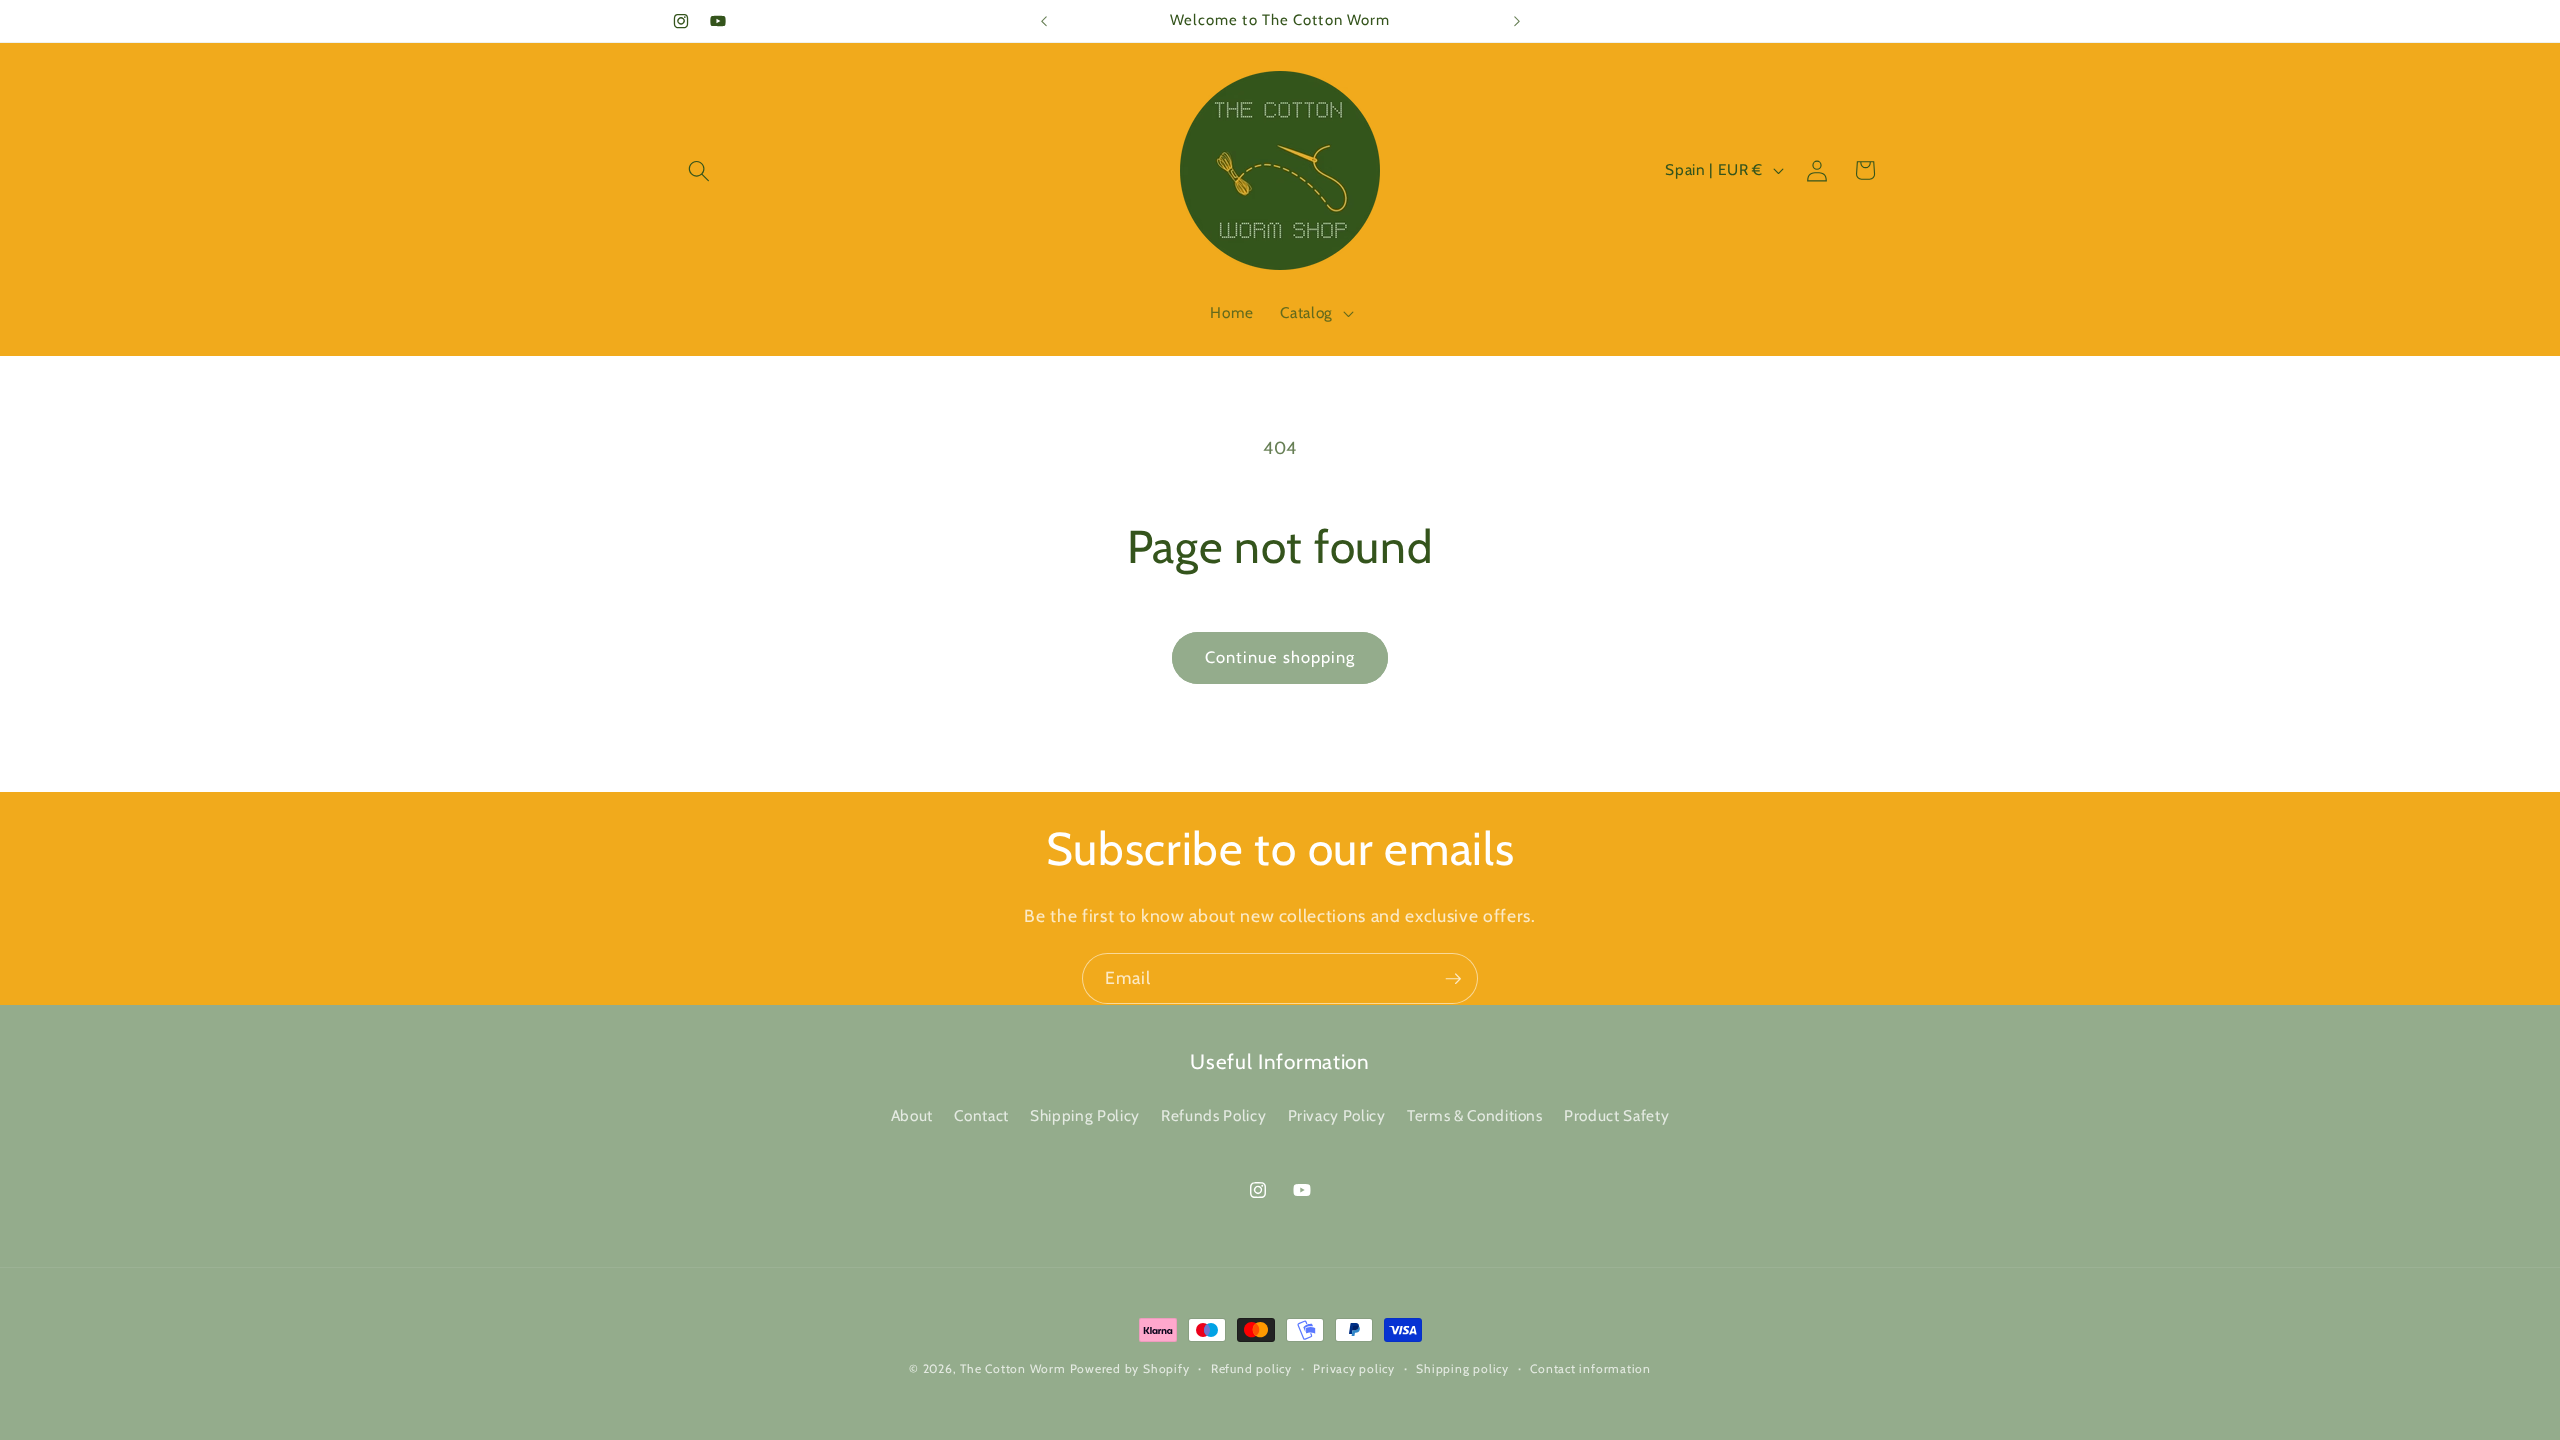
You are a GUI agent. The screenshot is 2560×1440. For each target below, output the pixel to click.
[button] (699, 170)
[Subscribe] (1453, 979)
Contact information (1590, 1368)
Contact (981, 1115)
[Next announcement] (1517, 21)
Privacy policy (1354, 1368)
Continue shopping (1280, 657)
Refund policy (1251, 1368)
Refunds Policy (1213, 1115)
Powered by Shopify (1130, 1368)
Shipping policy (1462, 1368)
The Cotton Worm (1013, 1368)
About (912, 1115)
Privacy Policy (1337, 1115)
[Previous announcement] (1044, 21)
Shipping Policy (1085, 1115)
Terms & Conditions (1475, 1115)
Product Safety (1616, 1115)
